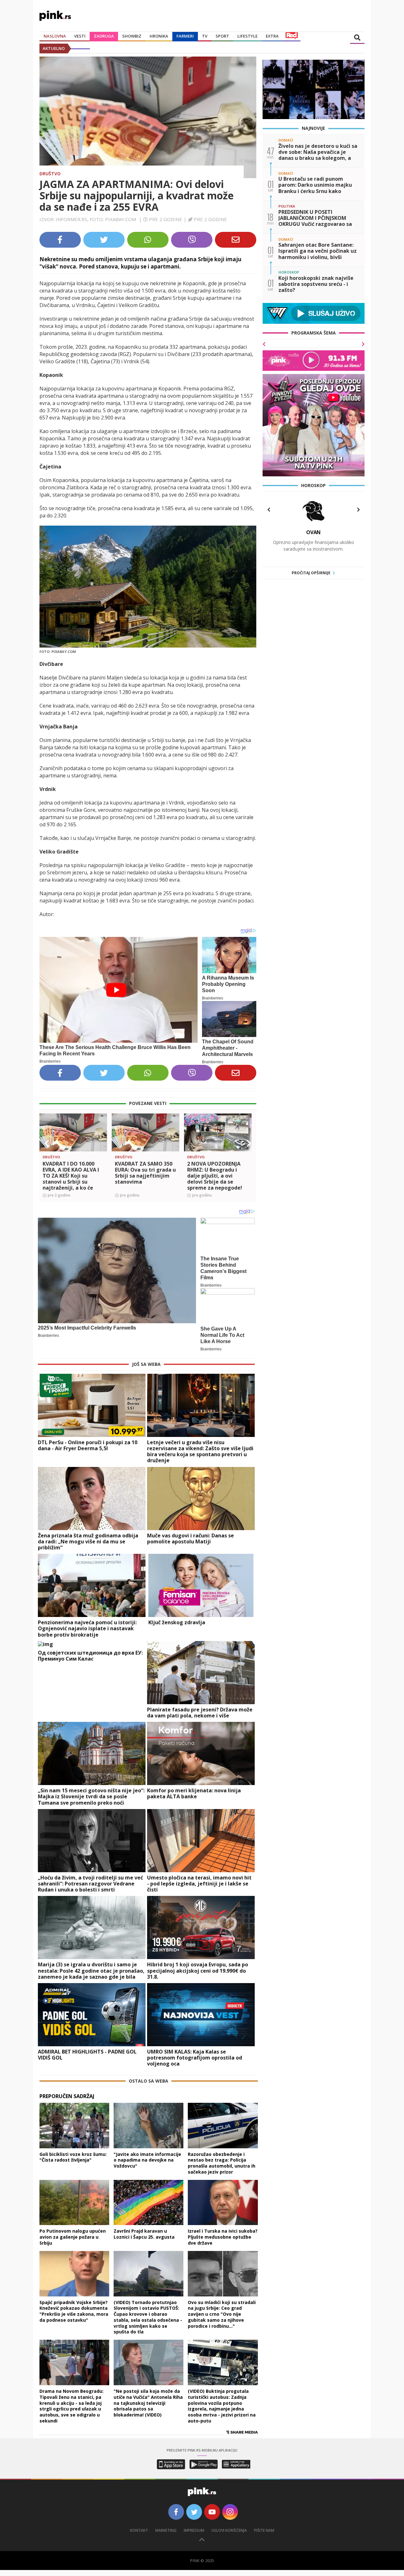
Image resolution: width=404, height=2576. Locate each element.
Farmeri (185, 36)
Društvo (50, 174)
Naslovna (55, 36)
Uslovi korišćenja (229, 2530)
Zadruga (104, 36)
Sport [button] (222, 36)
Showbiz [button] (132, 36)
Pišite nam (264, 2530)
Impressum (194, 2530)
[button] (47, 1143)
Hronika (159, 36)
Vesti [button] (80, 36)
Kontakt (139, 2530)
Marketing (166, 2530)
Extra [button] (272, 36)
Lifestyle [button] (247, 36)
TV (205, 36)
